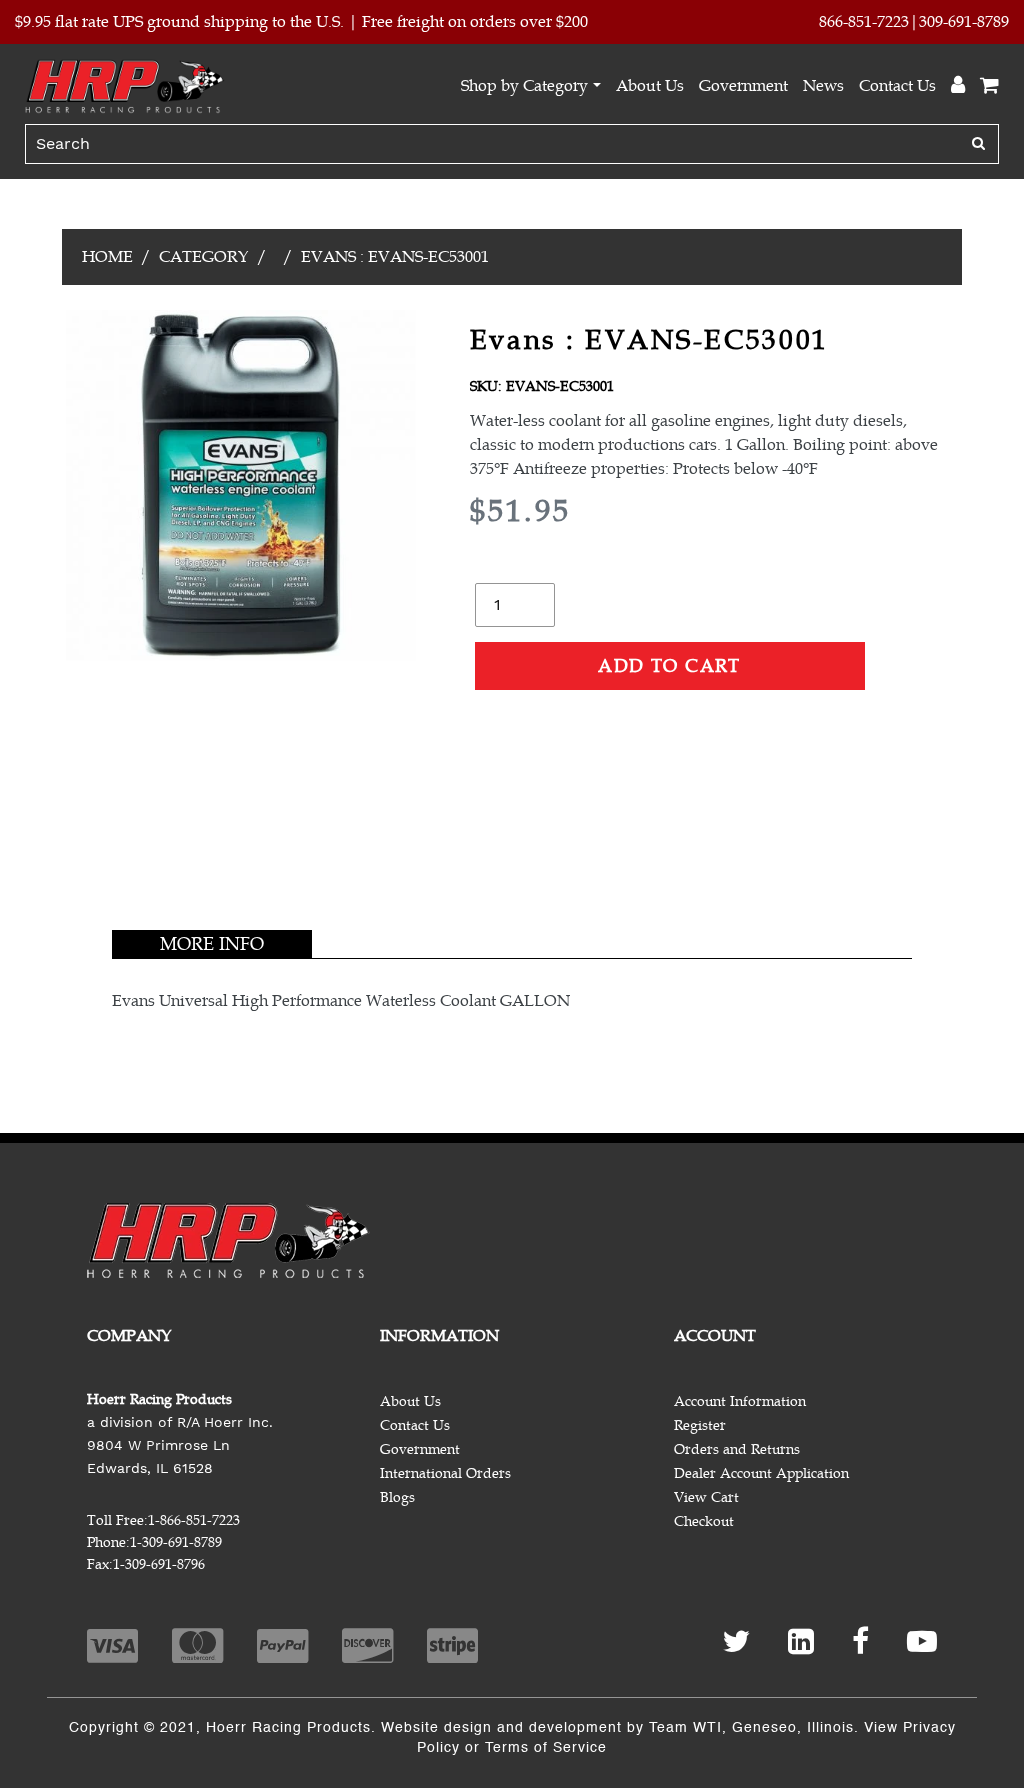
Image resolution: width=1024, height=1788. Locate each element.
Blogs (397, 1497)
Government (743, 86)
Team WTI (685, 1728)
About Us (650, 86)
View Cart (706, 1497)
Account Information (740, 1401)
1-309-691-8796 (159, 1564)
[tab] (212, 944)
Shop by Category (524, 86)
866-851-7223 (864, 22)
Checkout (704, 1521)
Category (204, 257)
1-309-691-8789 (176, 1542)
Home (107, 257)
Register (700, 1425)
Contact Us (897, 86)
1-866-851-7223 (194, 1520)
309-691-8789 (964, 22)
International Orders (445, 1473)
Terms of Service (546, 1748)
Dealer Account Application (761, 1473)
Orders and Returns (737, 1449)
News (823, 86)
